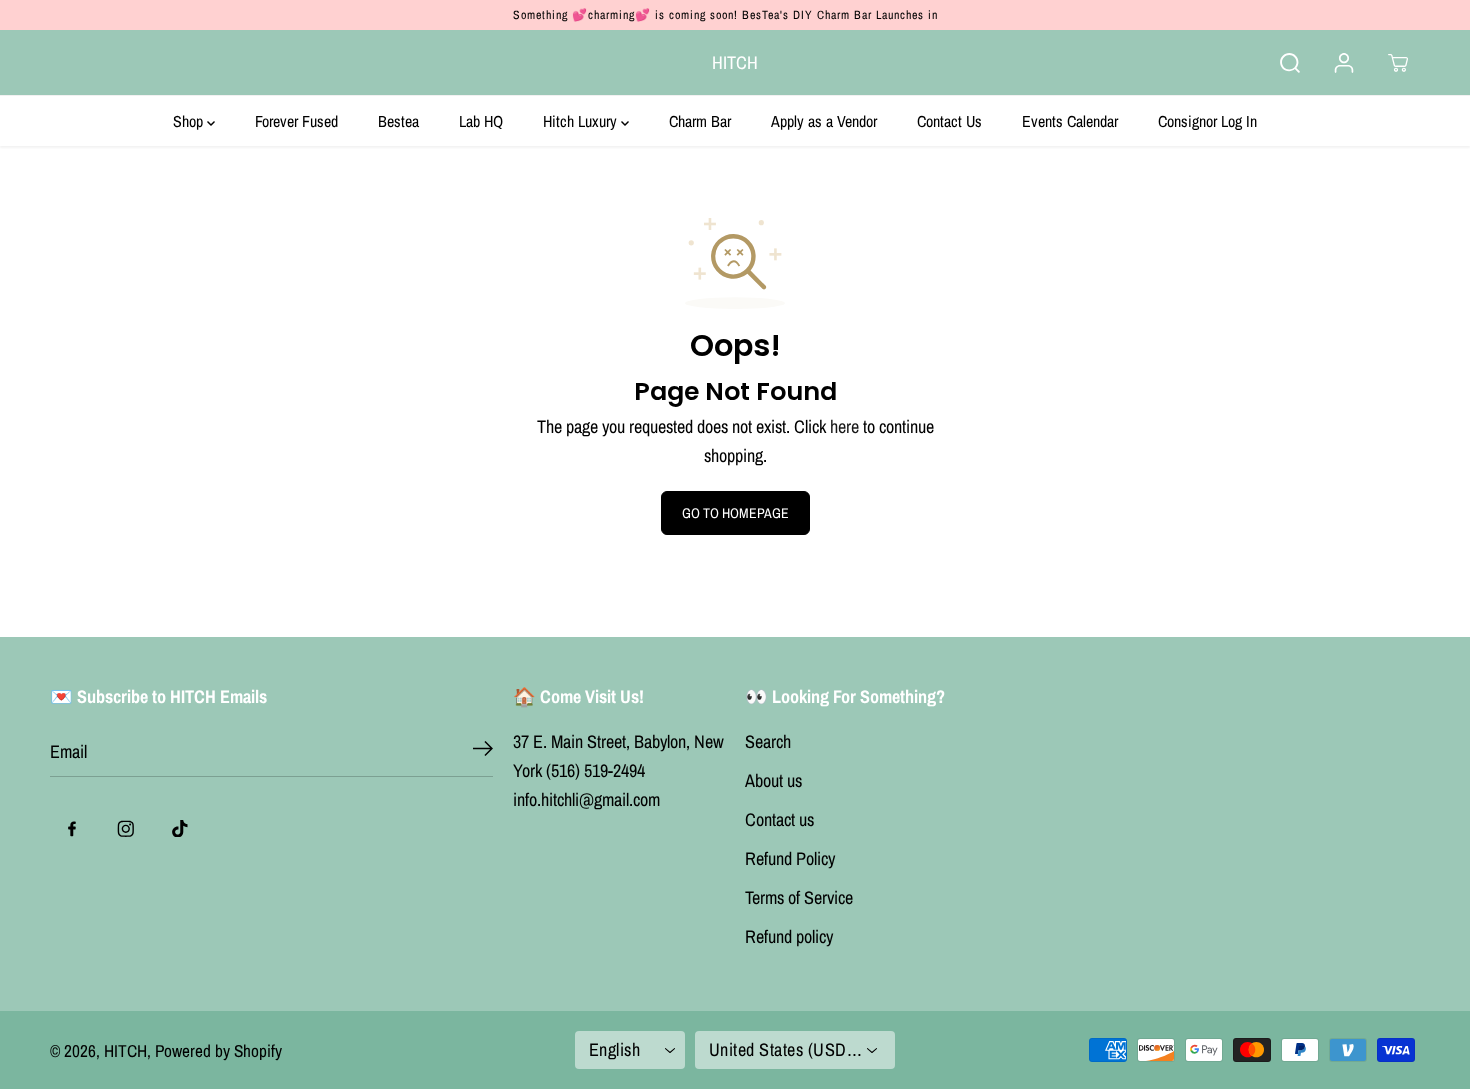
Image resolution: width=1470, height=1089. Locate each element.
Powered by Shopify (218, 1050)
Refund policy (789, 936)
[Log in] (1344, 63)
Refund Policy (790, 858)
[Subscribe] (483, 752)
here (844, 426)
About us (773, 780)
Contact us (779, 819)
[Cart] (1398, 63)
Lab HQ (481, 121)
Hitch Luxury (582, 121)
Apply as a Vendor (824, 121)
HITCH (125, 1050)
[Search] (1290, 63)
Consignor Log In (1207, 121)
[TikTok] (180, 829)
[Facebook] (72, 829)
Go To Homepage (735, 513)
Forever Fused (296, 121)
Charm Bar (700, 121)
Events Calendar (1070, 121)
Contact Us (949, 121)
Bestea (398, 121)
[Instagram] (126, 829)
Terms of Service (799, 897)
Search (768, 741)
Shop (190, 121)
